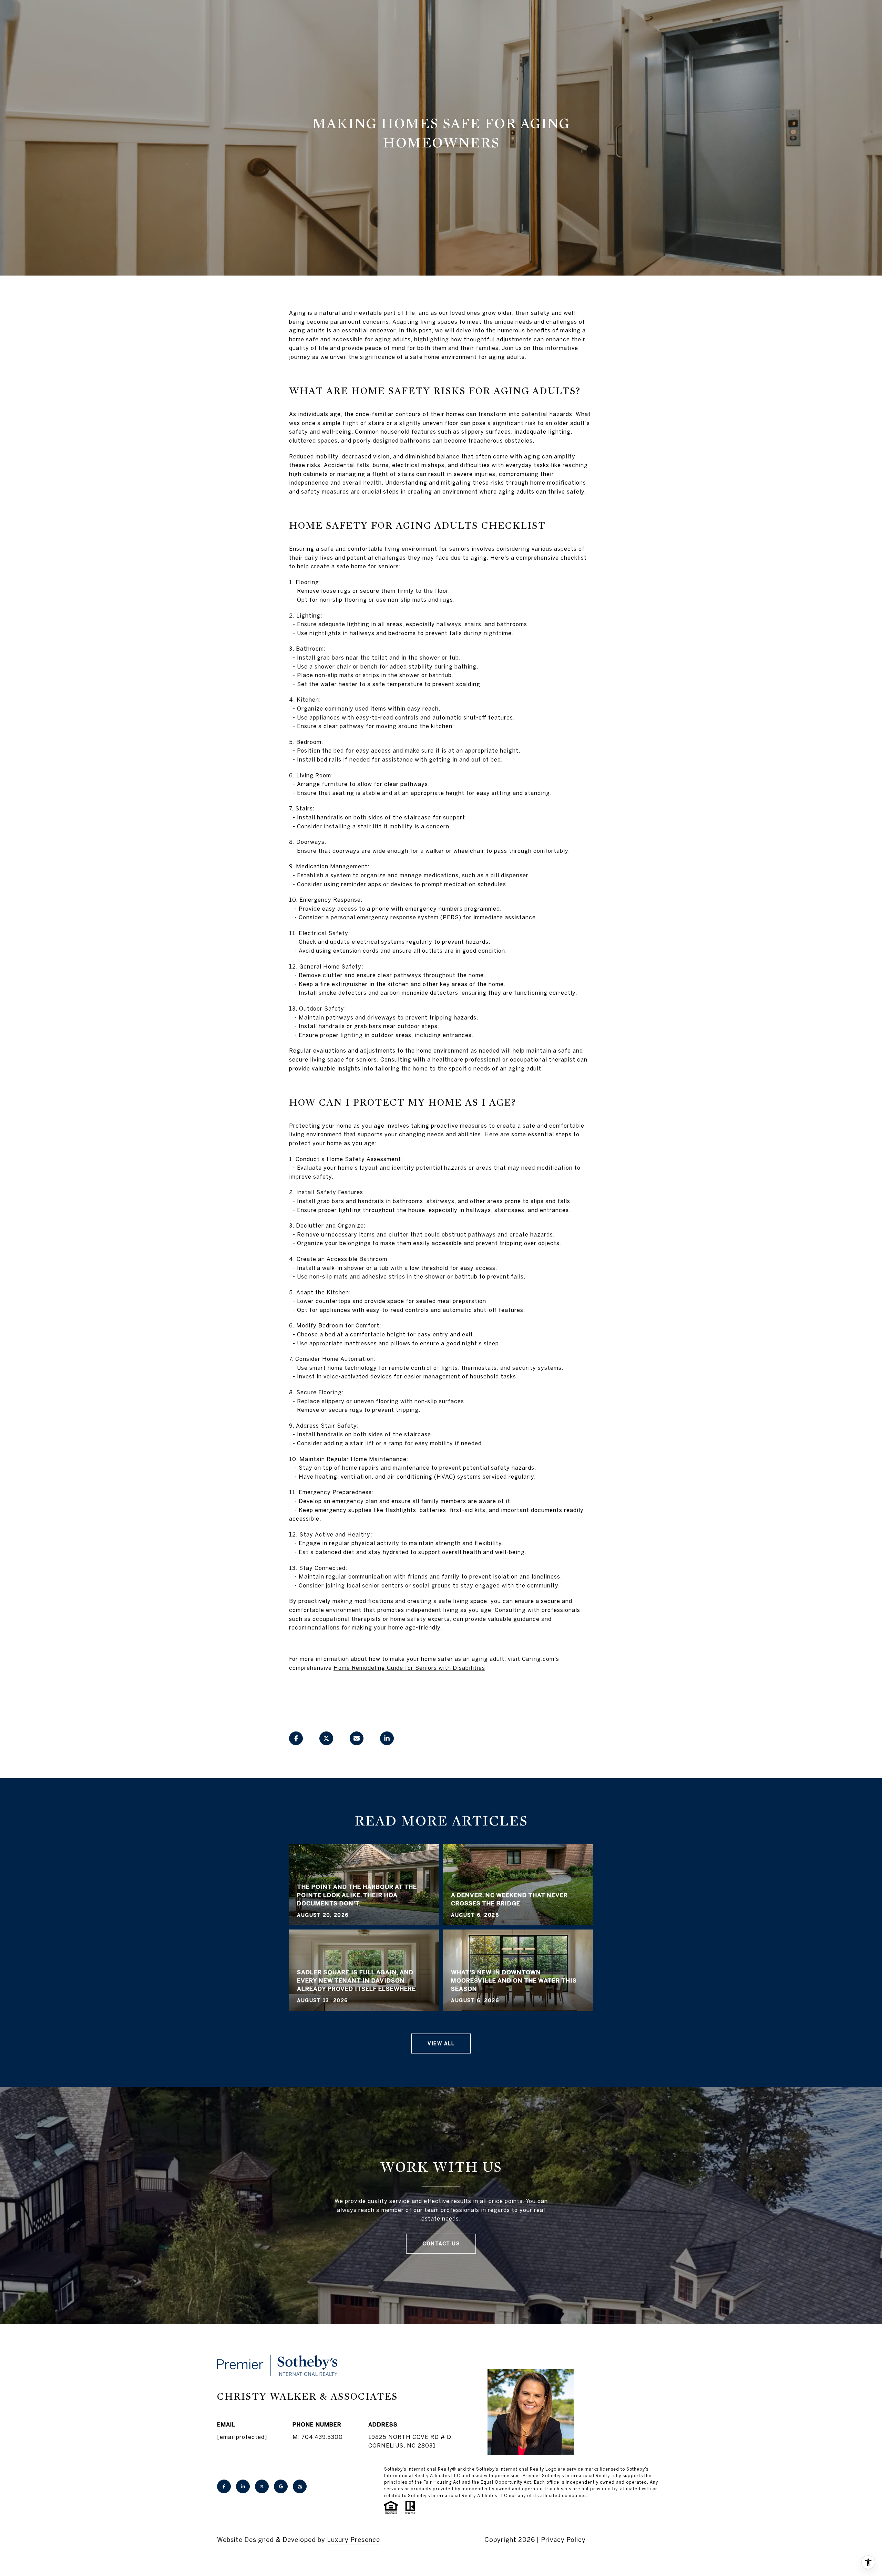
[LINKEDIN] (243, 2486)
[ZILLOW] (300, 2486)
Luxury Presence (353, 2540)
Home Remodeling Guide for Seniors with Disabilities (409, 1668)
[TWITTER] (262, 2486)
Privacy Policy (563, 2540)
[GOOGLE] (281, 2486)
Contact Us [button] (441, 2244)
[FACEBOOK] (224, 2486)
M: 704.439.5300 (318, 2437)
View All (441, 2044)
